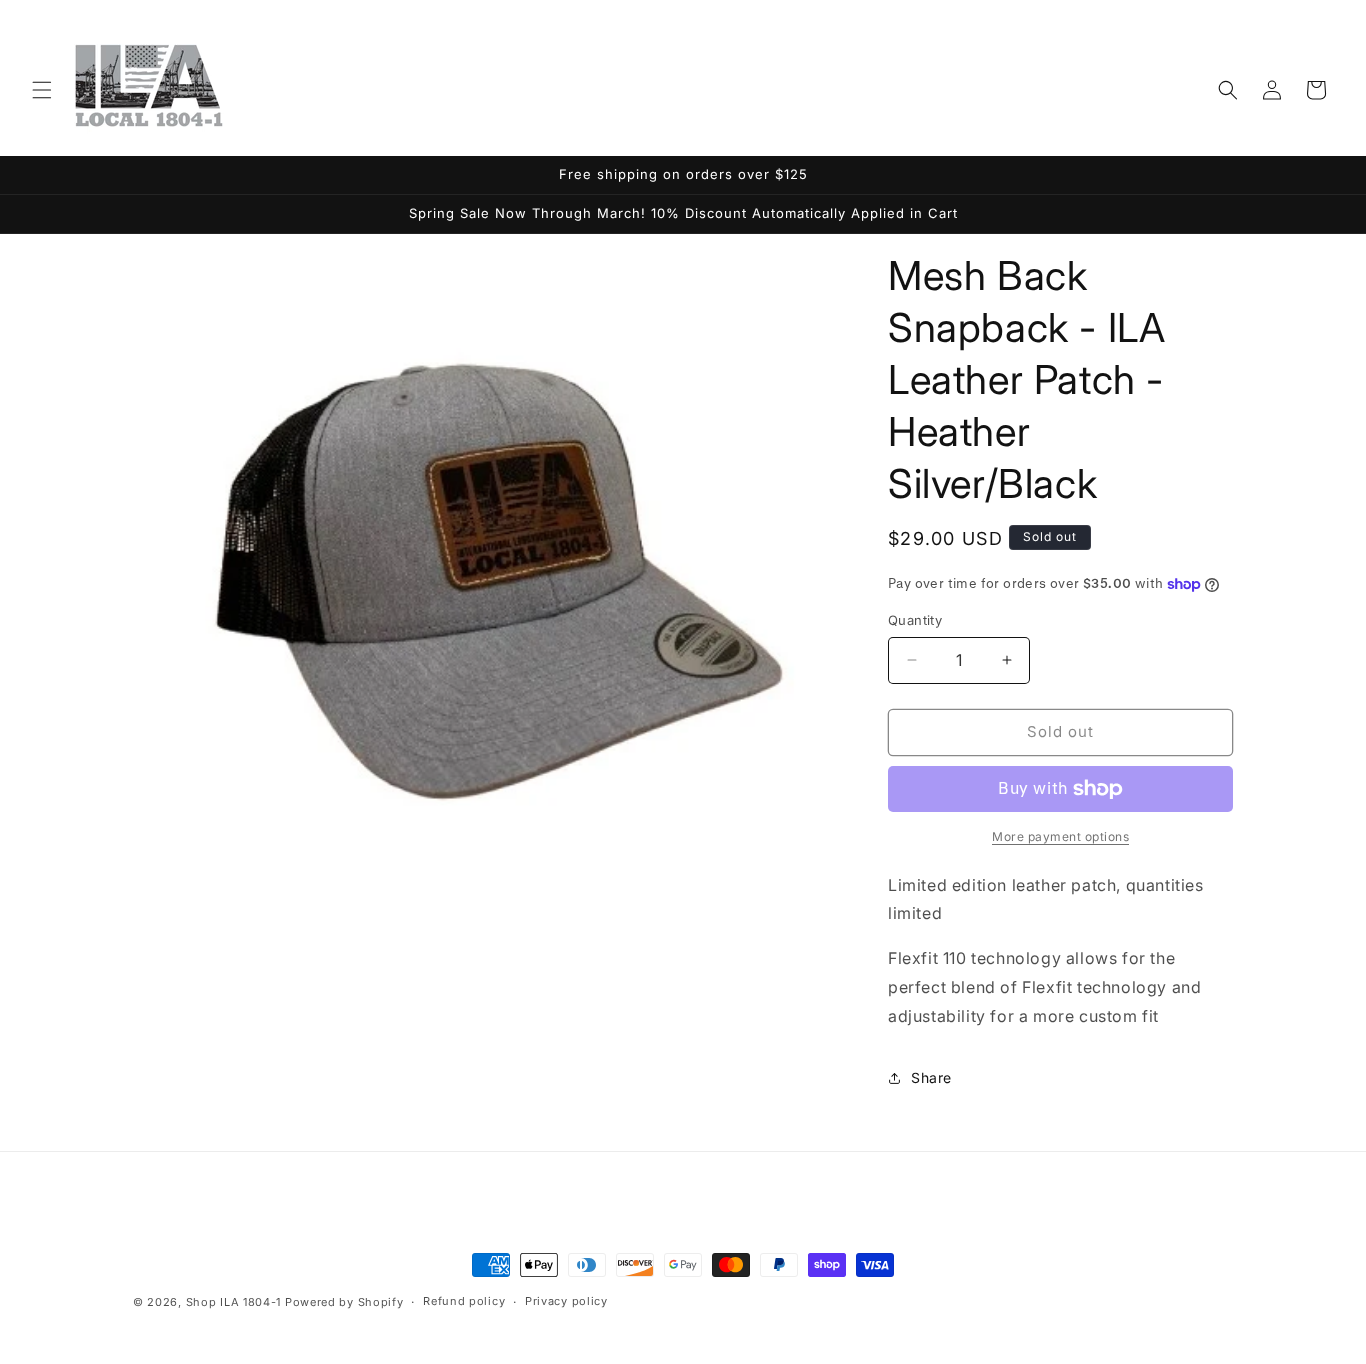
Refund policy (464, 1301)
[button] (42, 90)
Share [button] (931, 1077)
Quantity (915, 620)
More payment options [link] (1060, 836)
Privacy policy (566, 1301)
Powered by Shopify (344, 1302)
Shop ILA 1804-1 (234, 1302)
